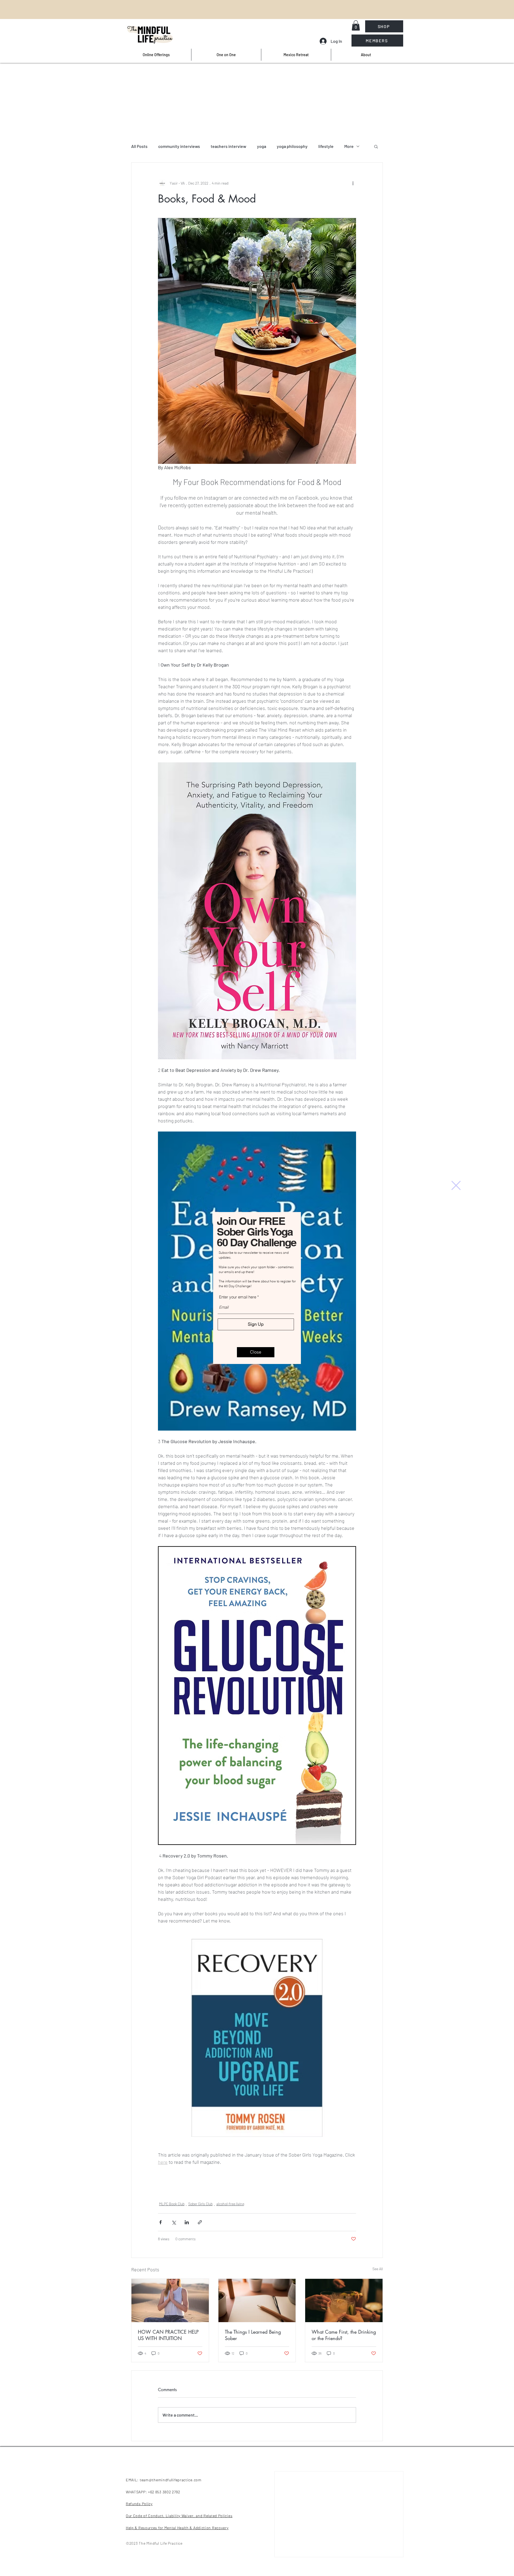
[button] (456, 1185)
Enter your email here (238, 1297)
